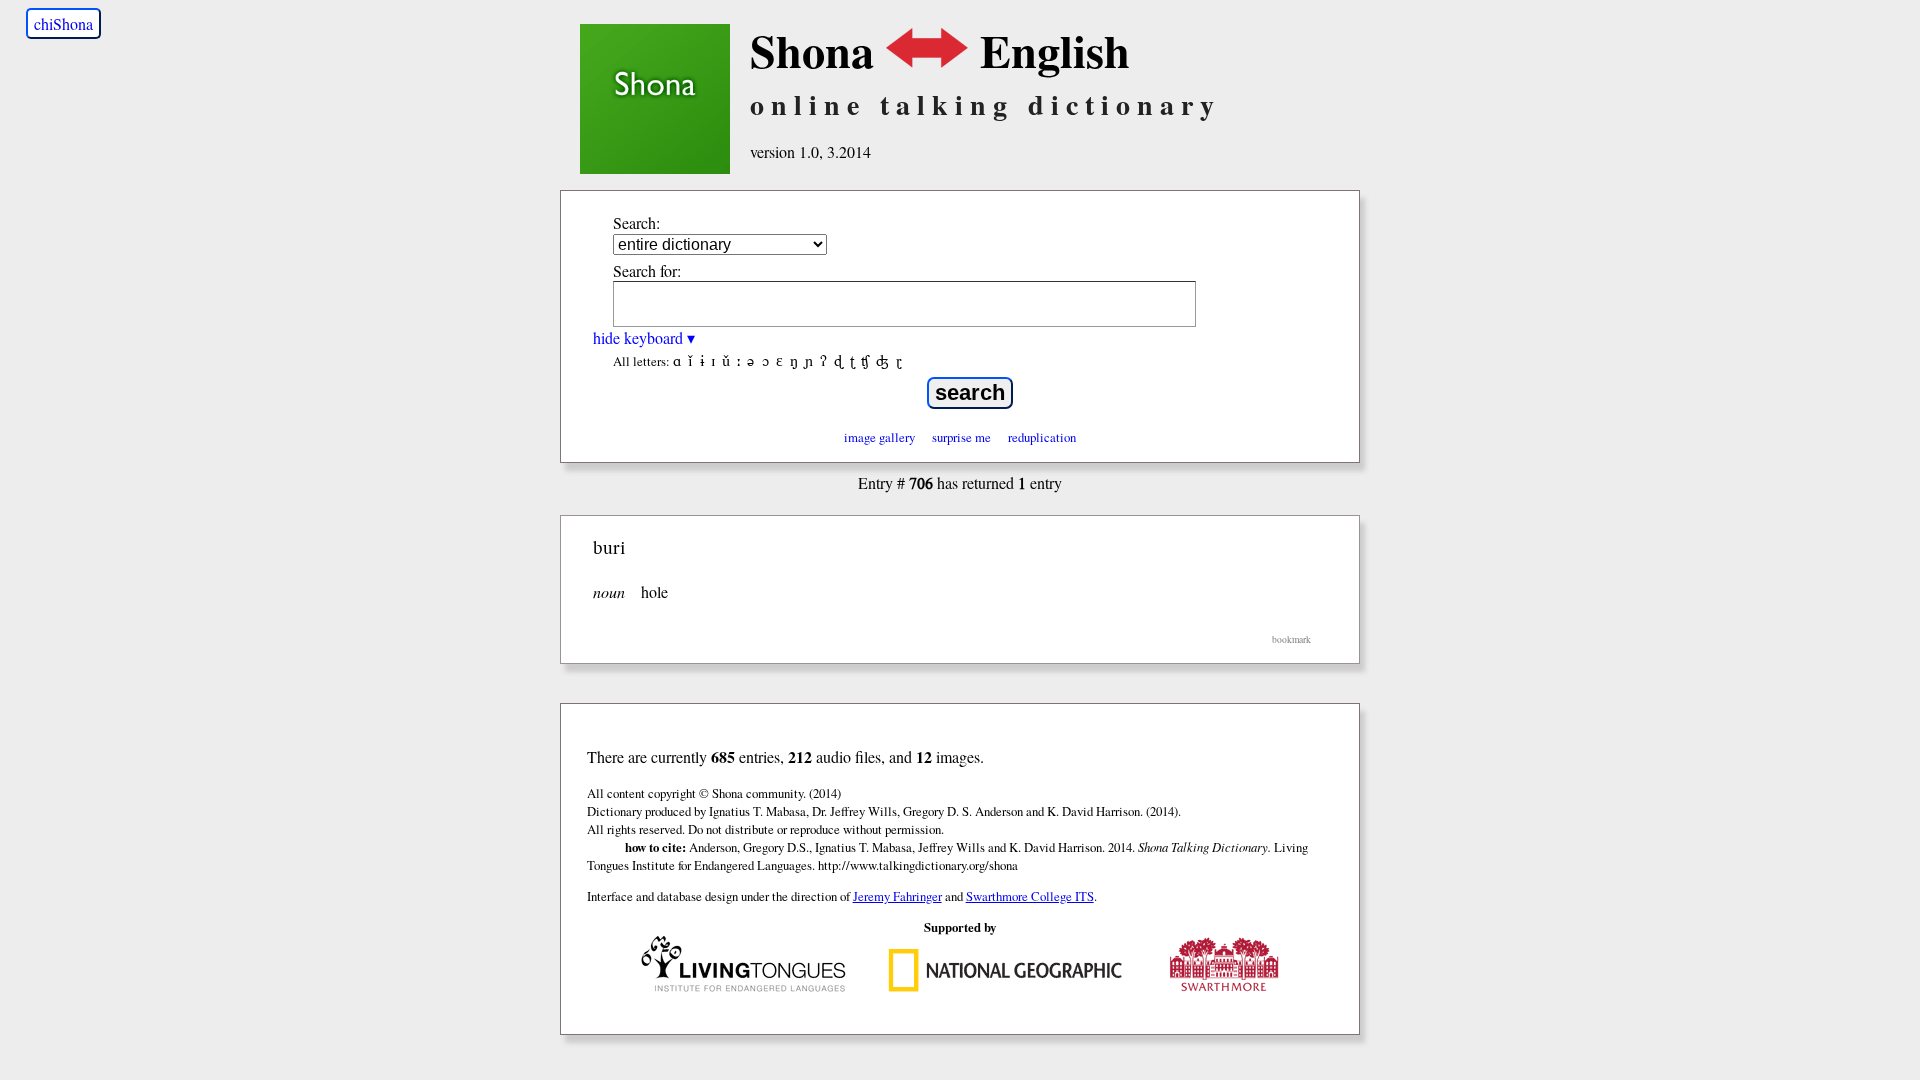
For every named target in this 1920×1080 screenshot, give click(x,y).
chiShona (63, 23)
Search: (636, 222)
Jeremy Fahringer (897, 896)
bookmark (1291, 639)
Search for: (647, 270)
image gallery (879, 437)
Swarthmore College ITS (1030, 896)
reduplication (1042, 437)
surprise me (961, 437)
